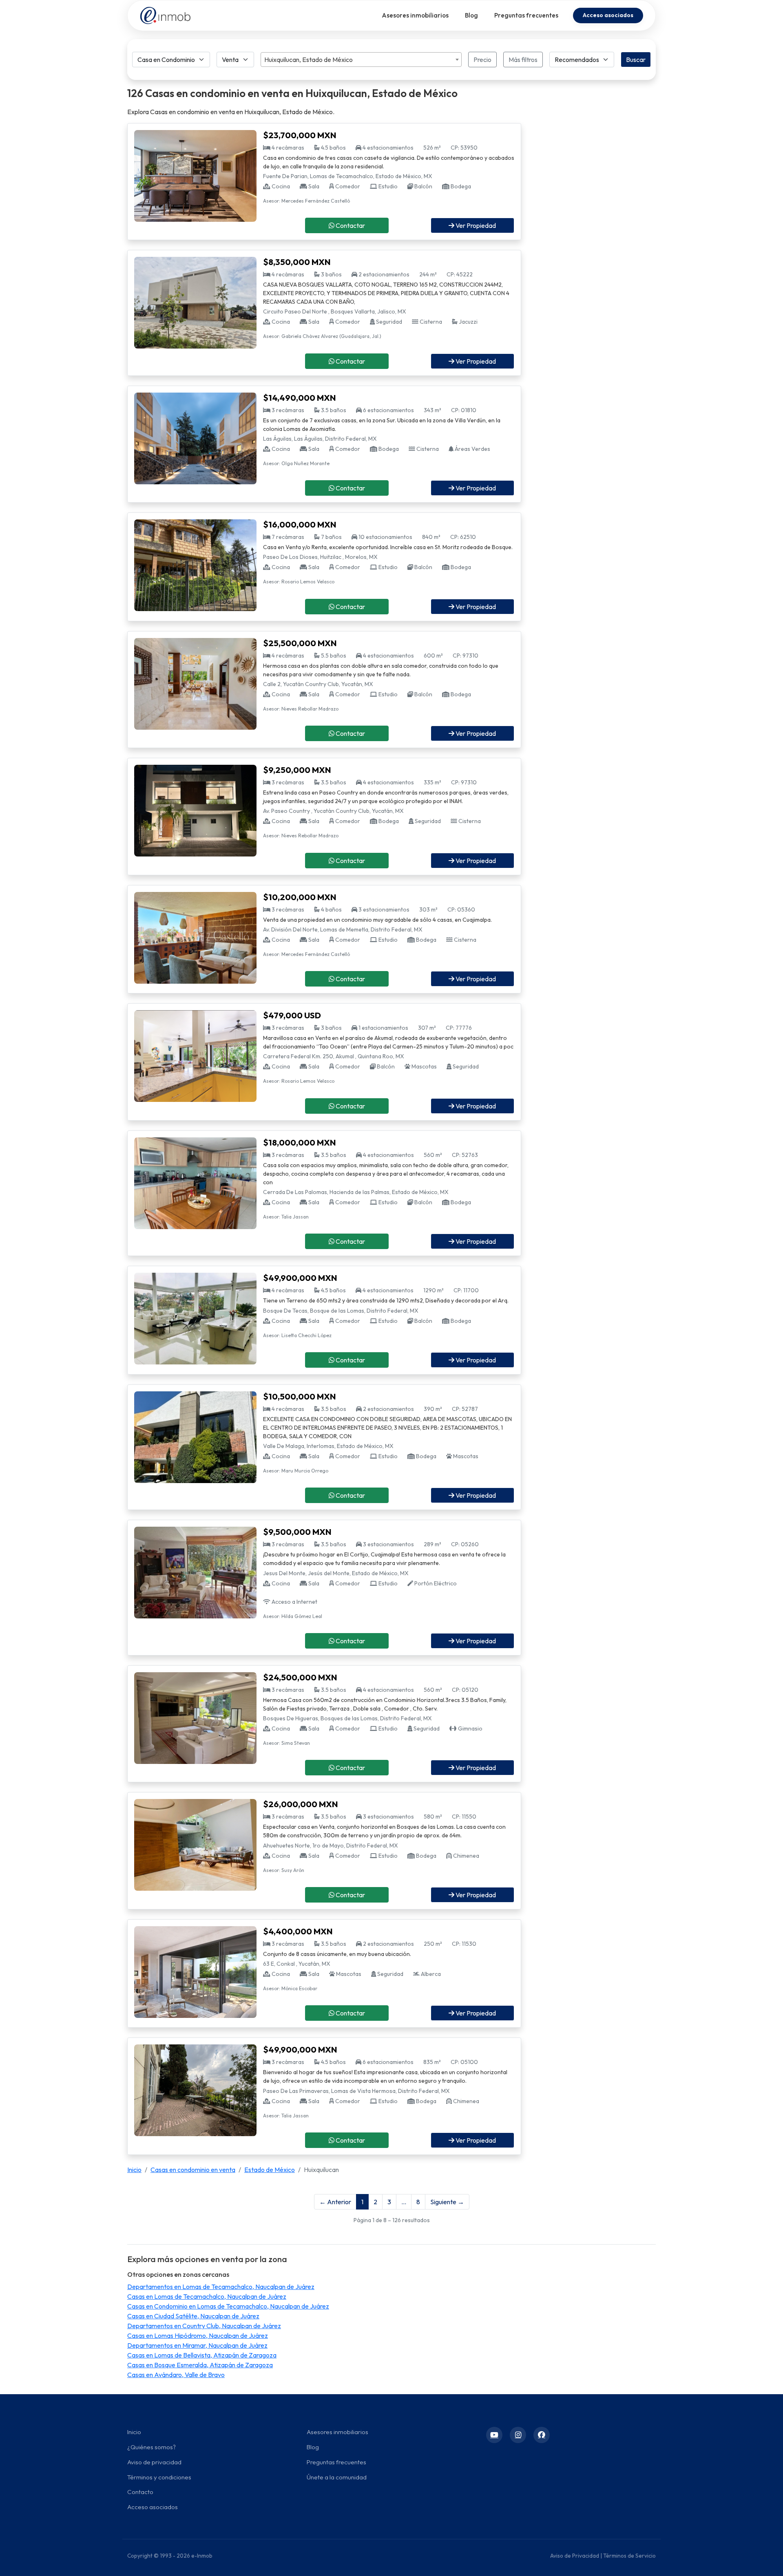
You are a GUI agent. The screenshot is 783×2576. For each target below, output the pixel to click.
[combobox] (361, 60)
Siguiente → (447, 2202)
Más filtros (523, 60)
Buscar (636, 60)
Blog (471, 15)
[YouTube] (494, 2435)
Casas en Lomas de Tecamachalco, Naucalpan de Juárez (207, 2296)
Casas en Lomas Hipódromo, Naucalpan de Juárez (198, 2335)
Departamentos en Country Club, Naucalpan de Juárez (204, 2326)
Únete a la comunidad (337, 2477)
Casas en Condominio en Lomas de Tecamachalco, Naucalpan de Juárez (228, 2306)
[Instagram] (518, 2435)
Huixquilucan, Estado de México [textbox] (309, 60)
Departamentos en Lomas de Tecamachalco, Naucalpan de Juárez (221, 2287)
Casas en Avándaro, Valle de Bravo (176, 2375)
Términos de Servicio (629, 2556)
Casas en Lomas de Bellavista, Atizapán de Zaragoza (202, 2355)
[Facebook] (542, 2435)
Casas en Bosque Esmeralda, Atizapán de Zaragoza (200, 2365)
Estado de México (270, 2170)
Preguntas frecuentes (526, 15)
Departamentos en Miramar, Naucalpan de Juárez (197, 2345)
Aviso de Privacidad (575, 2556)
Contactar (350, 225)
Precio (482, 60)
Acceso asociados (608, 15)
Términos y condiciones (159, 2477)
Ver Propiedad (475, 225)
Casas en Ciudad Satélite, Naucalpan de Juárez (193, 2316)
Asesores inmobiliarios (415, 15)
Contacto (140, 2492)
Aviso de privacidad (154, 2462)
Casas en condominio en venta (193, 2170)
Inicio (134, 2170)
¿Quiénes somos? (152, 2447)
